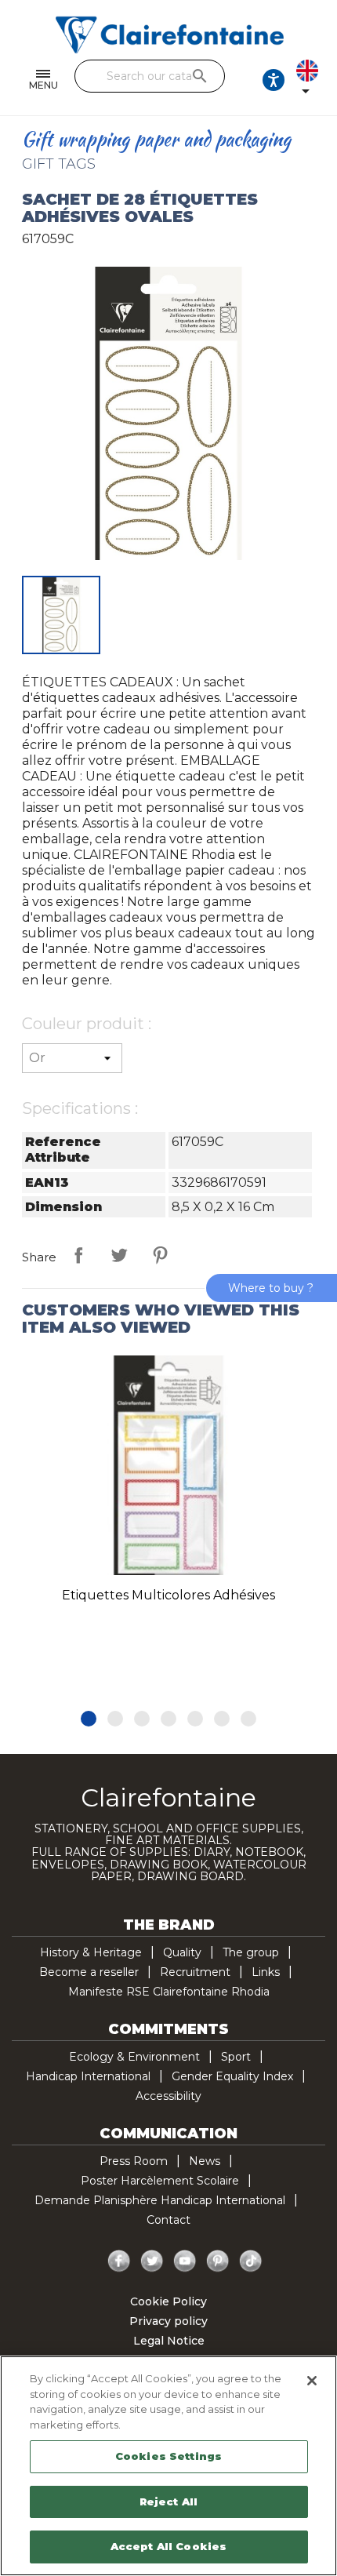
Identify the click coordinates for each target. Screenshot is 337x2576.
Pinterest (160, 1255)
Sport (236, 2057)
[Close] (312, 2381)
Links (266, 1972)
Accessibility (168, 2096)
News (205, 2161)
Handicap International (88, 2076)
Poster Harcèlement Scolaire (160, 2181)
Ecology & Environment (134, 2057)
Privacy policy (168, 2321)
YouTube (185, 2261)
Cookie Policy (168, 2301)
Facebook (119, 2261)
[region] (168, 2466)
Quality (182, 1952)
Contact (168, 2220)
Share (78, 1255)
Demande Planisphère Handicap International (160, 2200)
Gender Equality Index (232, 2076)
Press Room (134, 2161)
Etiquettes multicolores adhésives (168, 1595)
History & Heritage (91, 1952)
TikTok (251, 2261)
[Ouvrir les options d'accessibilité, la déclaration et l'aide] (274, 80)
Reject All (168, 2501)
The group (251, 1952)
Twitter (152, 2261)
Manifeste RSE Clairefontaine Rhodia (169, 1992)
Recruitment (195, 1972)
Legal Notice (169, 2341)
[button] (89, 1719)
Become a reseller (89, 1972)
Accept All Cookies (168, 2546)
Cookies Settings (168, 2456)
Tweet (119, 1255)
